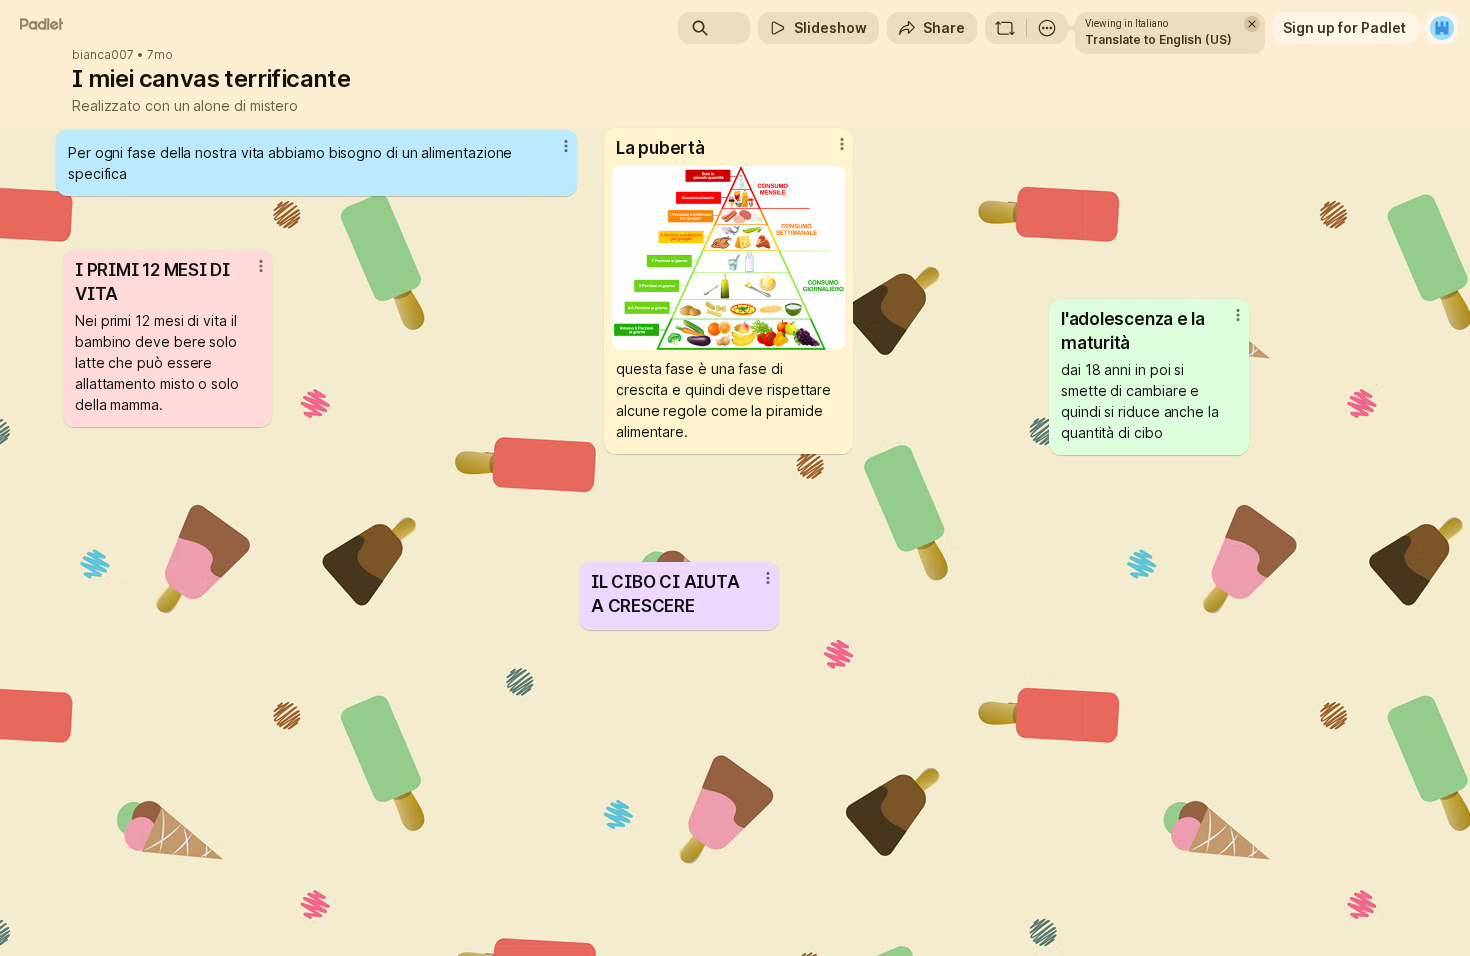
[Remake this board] (1005, 28)
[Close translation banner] (1252, 24)
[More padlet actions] (1047, 28)
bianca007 (103, 55)
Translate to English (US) (1158, 39)
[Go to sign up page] (1442, 28)
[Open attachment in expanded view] (728, 258)
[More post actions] (1238, 315)
